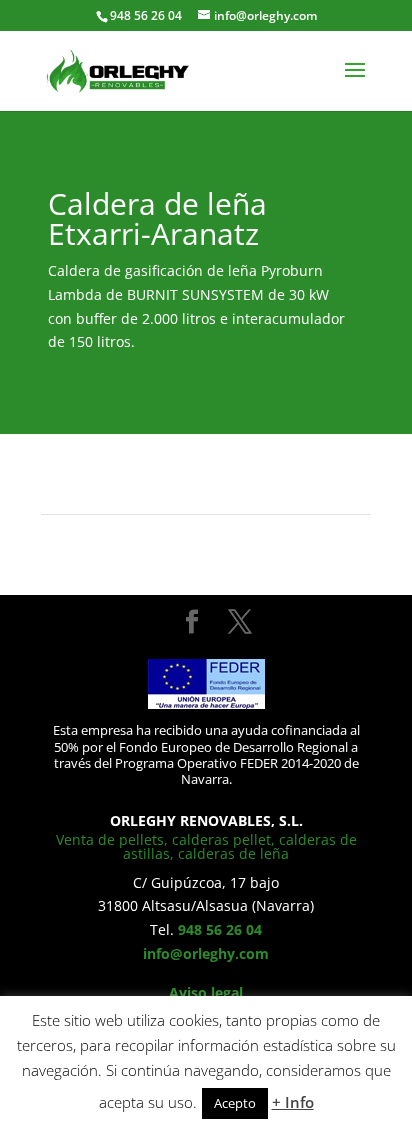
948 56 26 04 (220, 929)
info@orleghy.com (206, 953)
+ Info (293, 1102)
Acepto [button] (235, 1103)
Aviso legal (206, 992)
